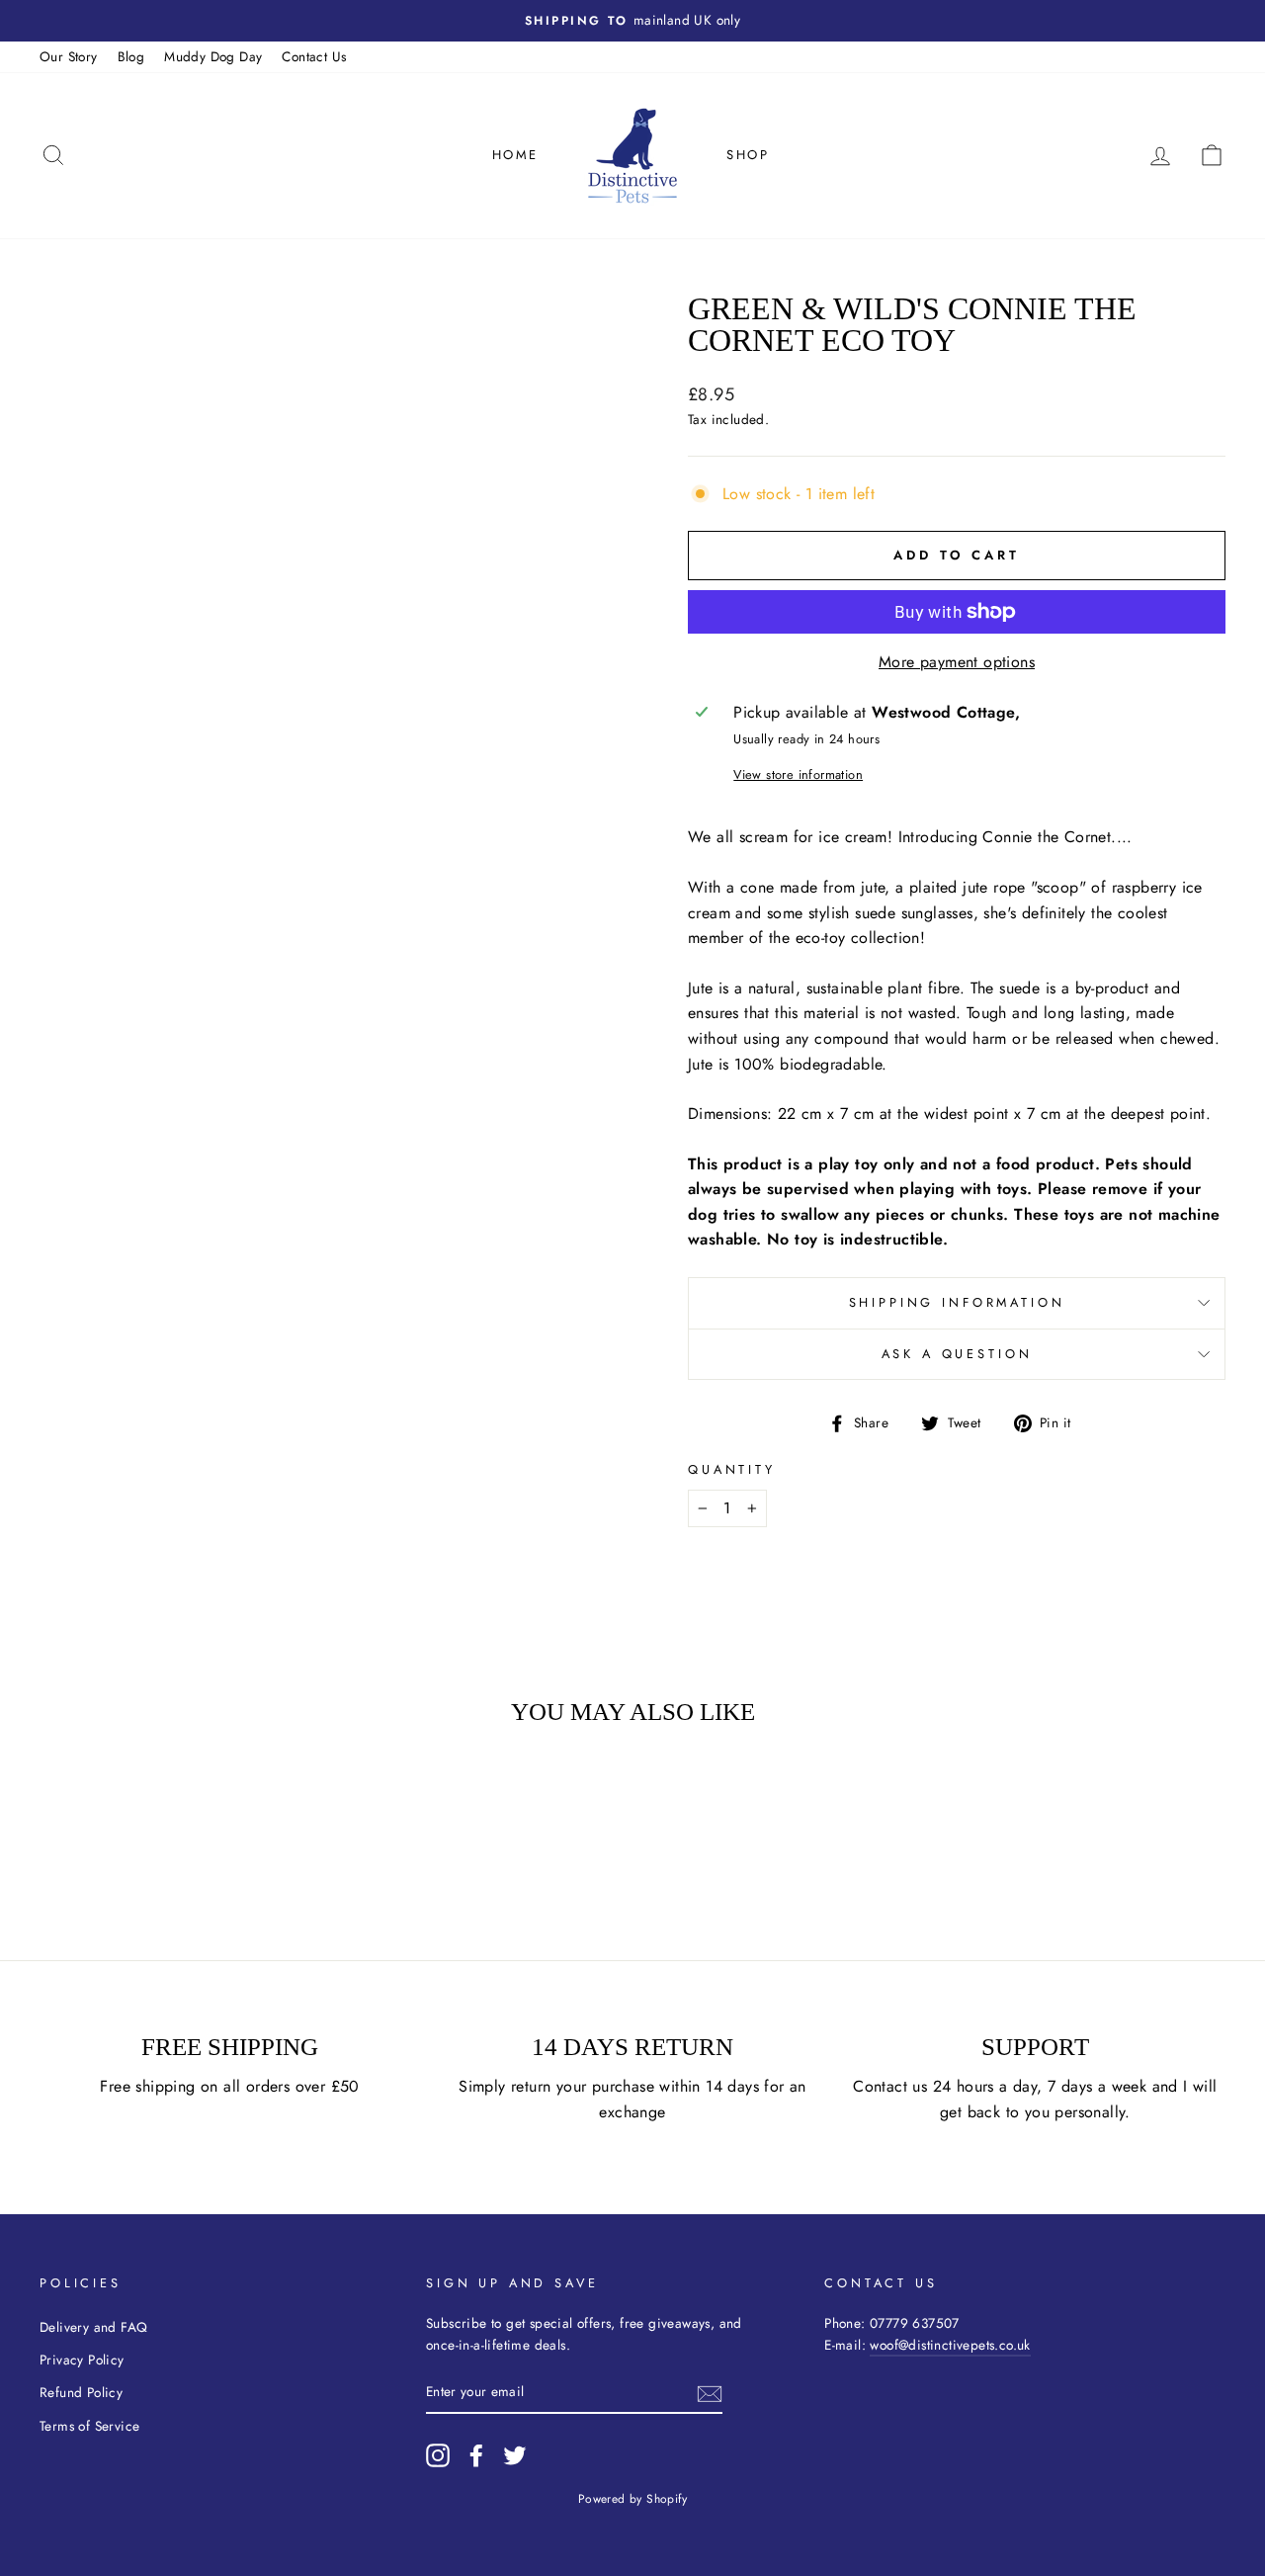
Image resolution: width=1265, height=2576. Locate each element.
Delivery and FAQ (93, 2327)
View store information (798, 774)
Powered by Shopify (632, 2499)
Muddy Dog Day (213, 56)
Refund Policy (81, 2392)
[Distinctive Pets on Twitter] (515, 2455)
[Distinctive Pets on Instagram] (438, 2455)
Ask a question (957, 1354)
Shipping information (957, 1302)
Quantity (732, 1469)
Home (515, 155)
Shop (748, 155)
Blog (131, 56)
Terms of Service (89, 2426)
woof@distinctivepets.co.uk (950, 2345)
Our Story (69, 56)
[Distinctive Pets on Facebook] (476, 2455)
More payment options (957, 662)
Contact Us (314, 56)
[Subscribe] (710, 2392)
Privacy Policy (82, 2360)
